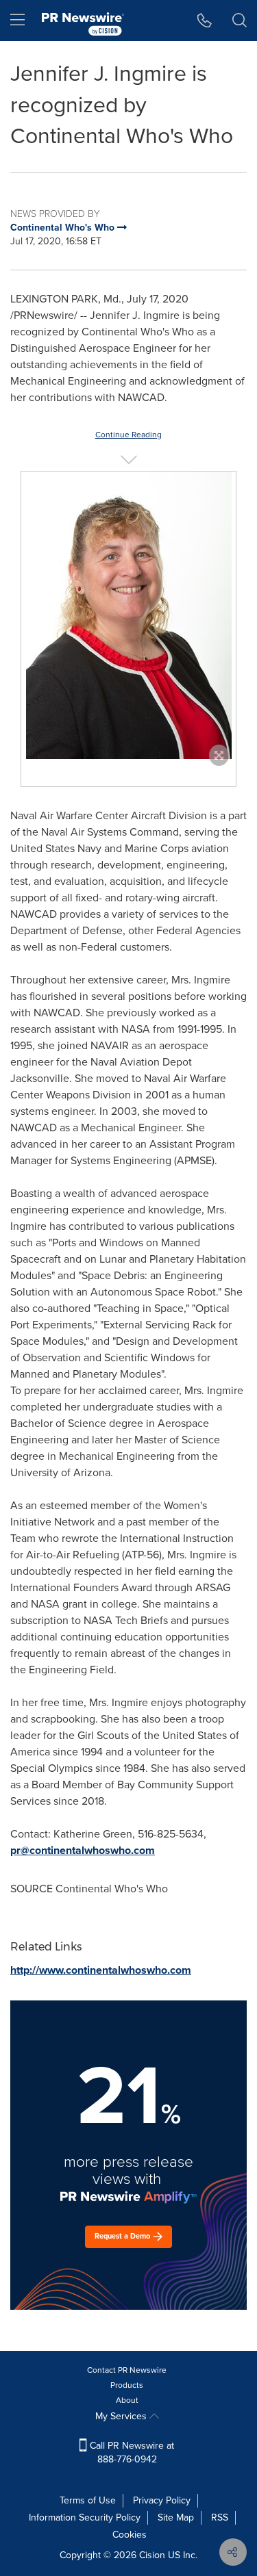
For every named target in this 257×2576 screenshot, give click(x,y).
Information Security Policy (85, 2517)
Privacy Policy (162, 2500)
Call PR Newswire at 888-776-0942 (131, 2452)
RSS (220, 2517)
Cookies (130, 2535)
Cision (152, 2555)
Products (127, 2385)
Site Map (176, 2517)
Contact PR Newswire (127, 2370)
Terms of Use (88, 2500)
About (127, 2400)
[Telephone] (205, 21)
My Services (122, 2416)
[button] (128, 615)
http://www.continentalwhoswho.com (101, 1970)
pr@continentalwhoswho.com (83, 1850)
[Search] (240, 21)
